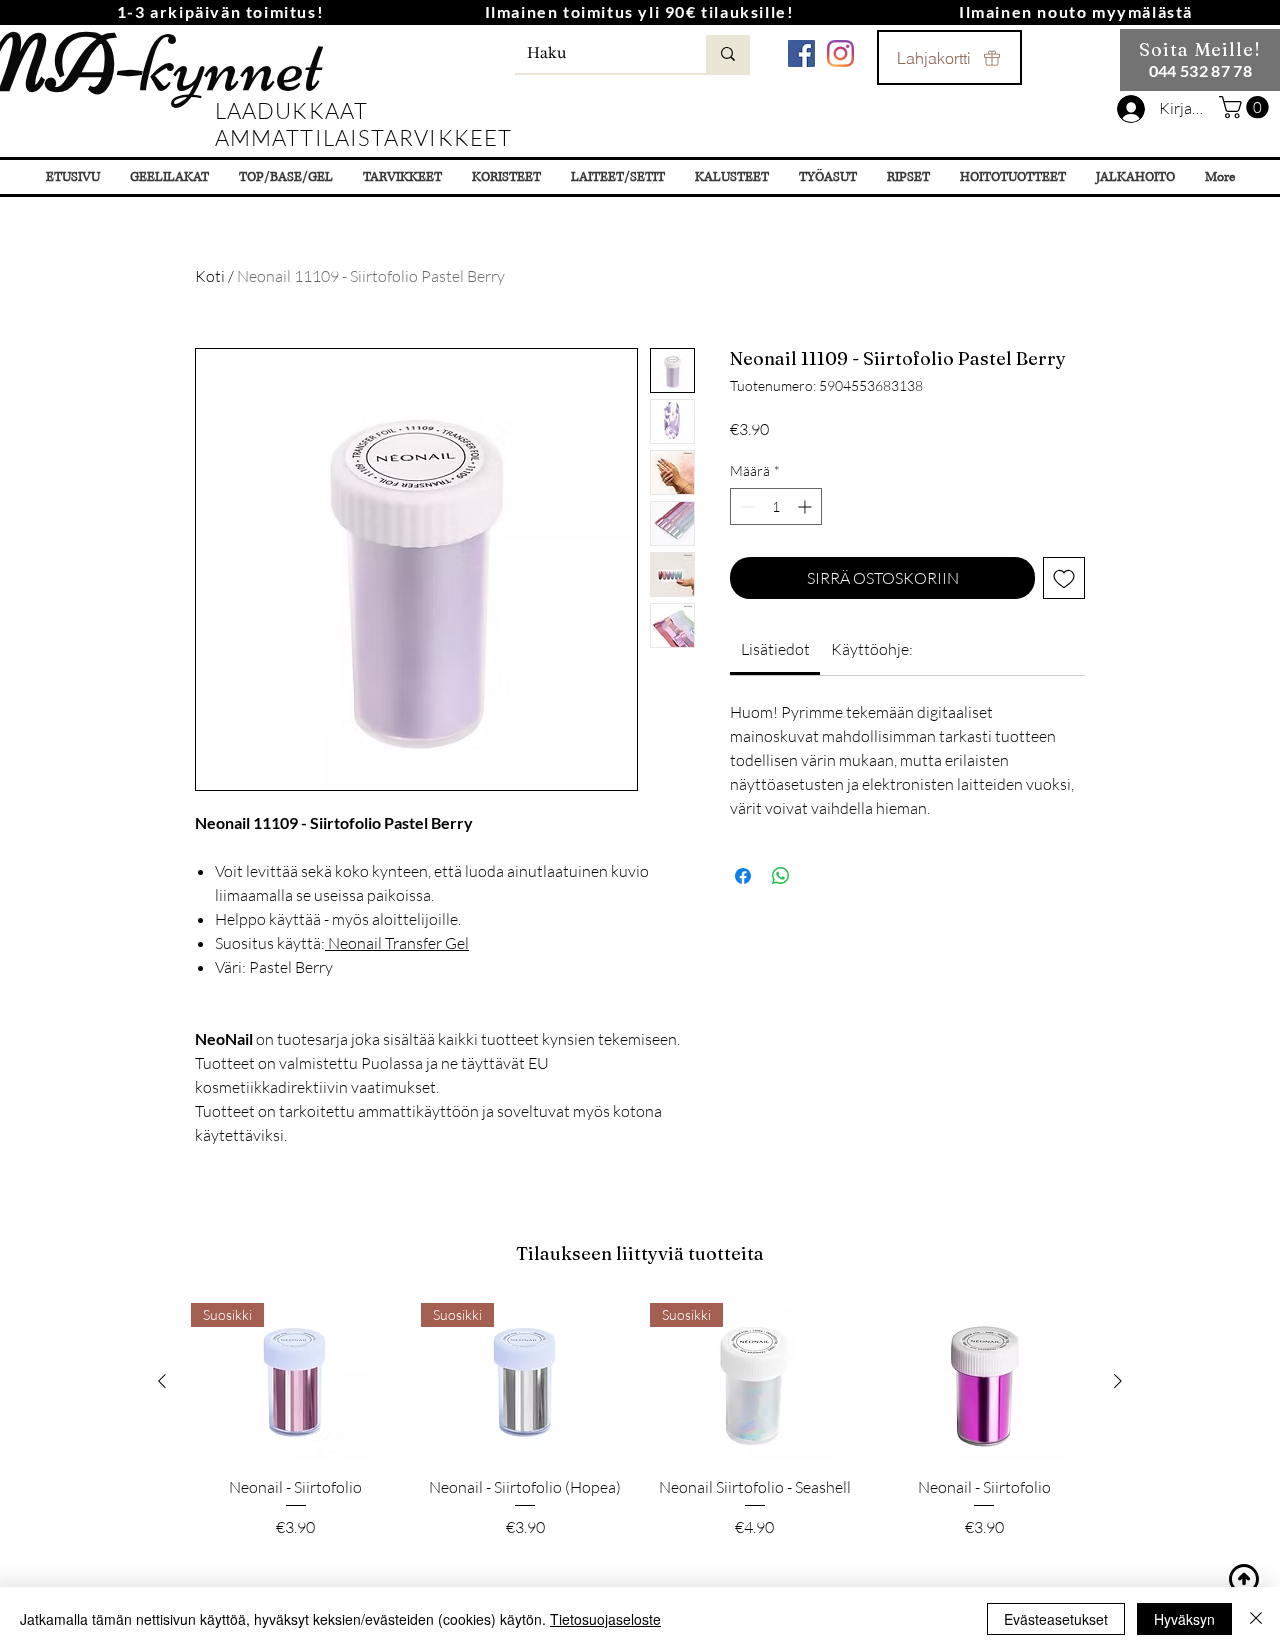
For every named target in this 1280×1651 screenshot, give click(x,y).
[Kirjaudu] (1130, 109)
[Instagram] (840, 53)
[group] (640, 1432)
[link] (775, 649)
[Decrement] (745, 506)
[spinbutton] (776, 506)
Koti (210, 276)
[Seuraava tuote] (1118, 1381)
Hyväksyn (1184, 1619)
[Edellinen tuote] (162, 1381)
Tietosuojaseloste (605, 1619)
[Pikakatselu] (985, 1381)
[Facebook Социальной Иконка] (801, 53)
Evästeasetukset (1056, 1619)
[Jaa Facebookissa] (743, 876)
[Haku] (728, 54)
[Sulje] (1256, 1619)
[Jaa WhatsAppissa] (781, 876)
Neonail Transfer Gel (397, 943)
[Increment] (806, 506)
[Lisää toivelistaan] (1064, 578)
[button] (1246, 107)
